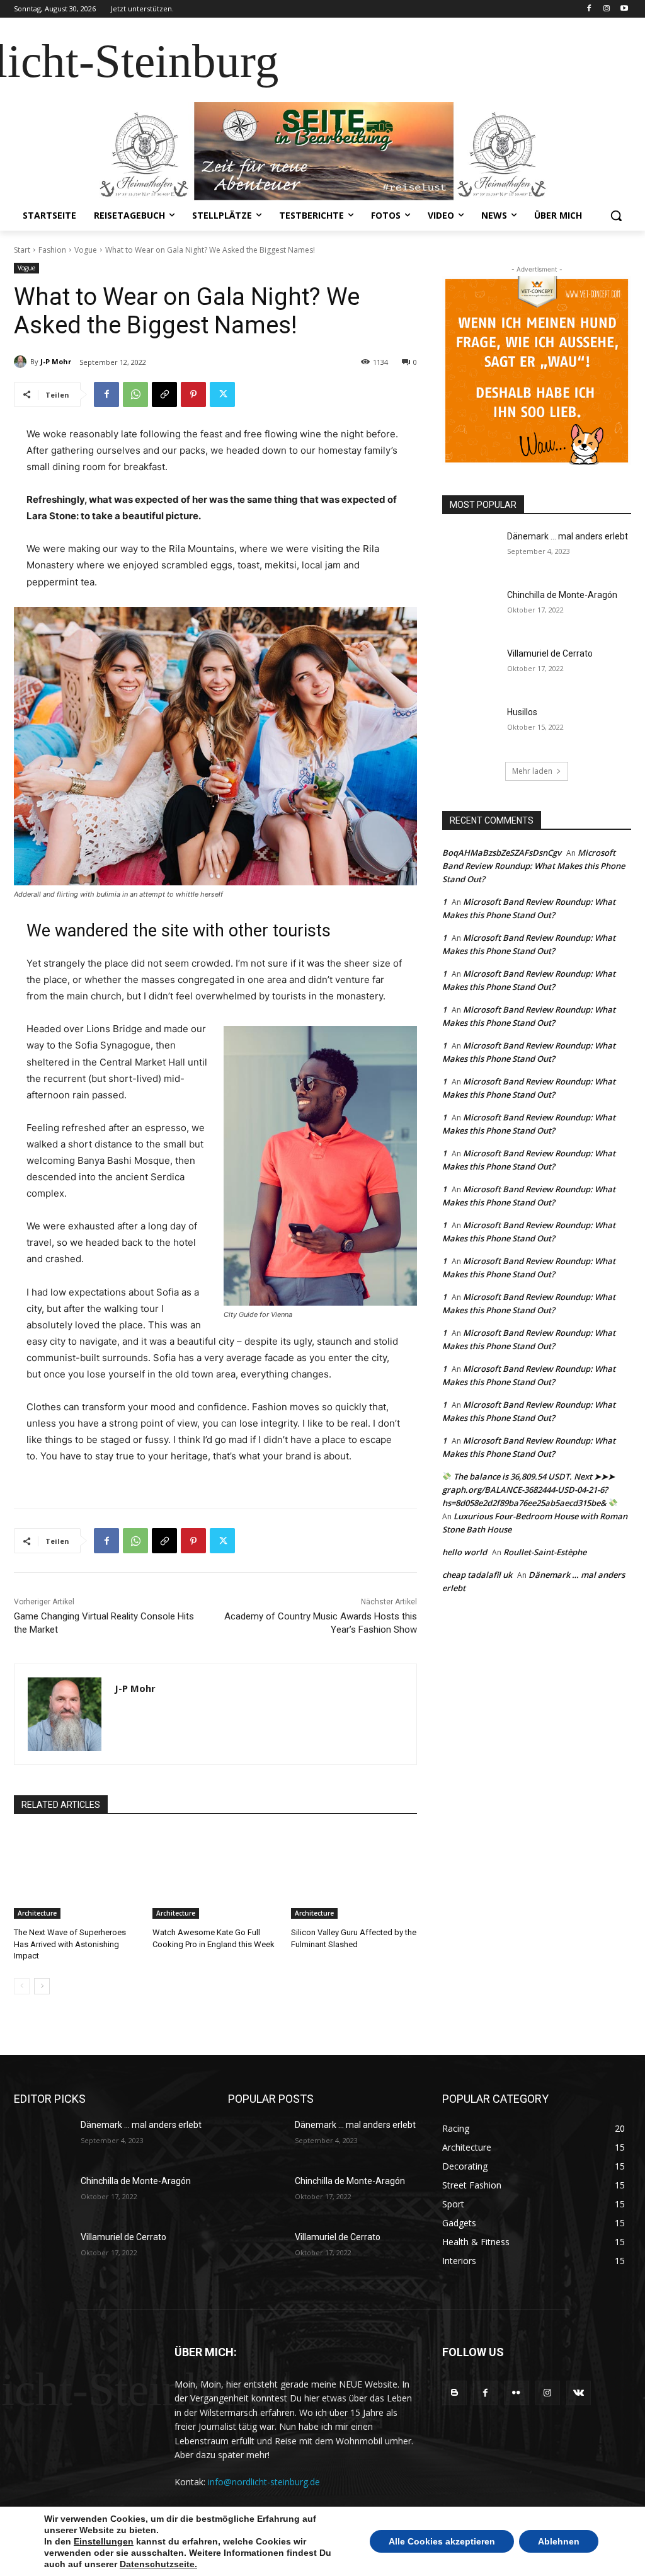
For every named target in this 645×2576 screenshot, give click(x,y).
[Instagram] (606, 9)
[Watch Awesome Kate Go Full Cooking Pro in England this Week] (215, 1875)
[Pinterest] (193, 394)
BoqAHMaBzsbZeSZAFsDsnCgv (502, 853)
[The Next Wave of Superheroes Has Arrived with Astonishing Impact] (77, 1875)
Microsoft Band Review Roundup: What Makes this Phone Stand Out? (534, 866)
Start (22, 250)
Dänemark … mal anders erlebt (568, 536)
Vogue (86, 250)
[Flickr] (516, 2393)
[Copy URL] (164, 394)
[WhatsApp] (135, 394)
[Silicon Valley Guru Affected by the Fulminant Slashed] (354, 1875)
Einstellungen (104, 2541)
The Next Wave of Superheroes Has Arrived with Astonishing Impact (70, 1944)
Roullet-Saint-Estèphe (545, 1552)
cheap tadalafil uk (477, 1575)
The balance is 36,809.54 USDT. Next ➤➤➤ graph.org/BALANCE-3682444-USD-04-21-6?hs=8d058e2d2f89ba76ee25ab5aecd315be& (528, 1490)
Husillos (522, 712)
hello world (465, 1552)
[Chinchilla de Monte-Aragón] (471, 609)
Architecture (37, 1913)
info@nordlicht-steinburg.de (264, 2482)
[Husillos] (471, 726)
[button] (616, 216)
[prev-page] (22, 1986)
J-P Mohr (56, 361)
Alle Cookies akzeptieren (442, 2541)
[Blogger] (454, 2393)
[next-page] (42, 1986)
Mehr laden (532, 771)
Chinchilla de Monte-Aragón (562, 595)
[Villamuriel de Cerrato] (471, 668)
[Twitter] (222, 394)
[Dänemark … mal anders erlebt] (471, 550)
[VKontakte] (579, 2393)
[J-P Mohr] (22, 362)
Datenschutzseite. (158, 2564)
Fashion (52, 250)
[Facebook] (589, 9)
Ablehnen (559, 2541)
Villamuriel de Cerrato (550, 653)
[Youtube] (624, 9)
